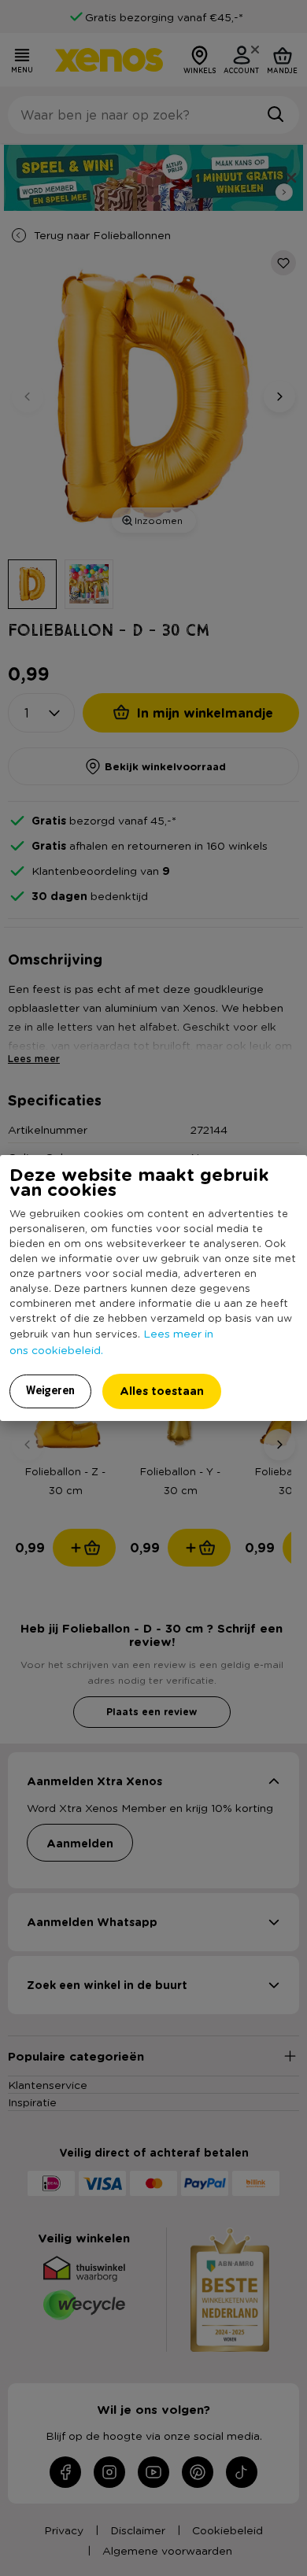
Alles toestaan (162, 1391)
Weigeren (50, 1390)
